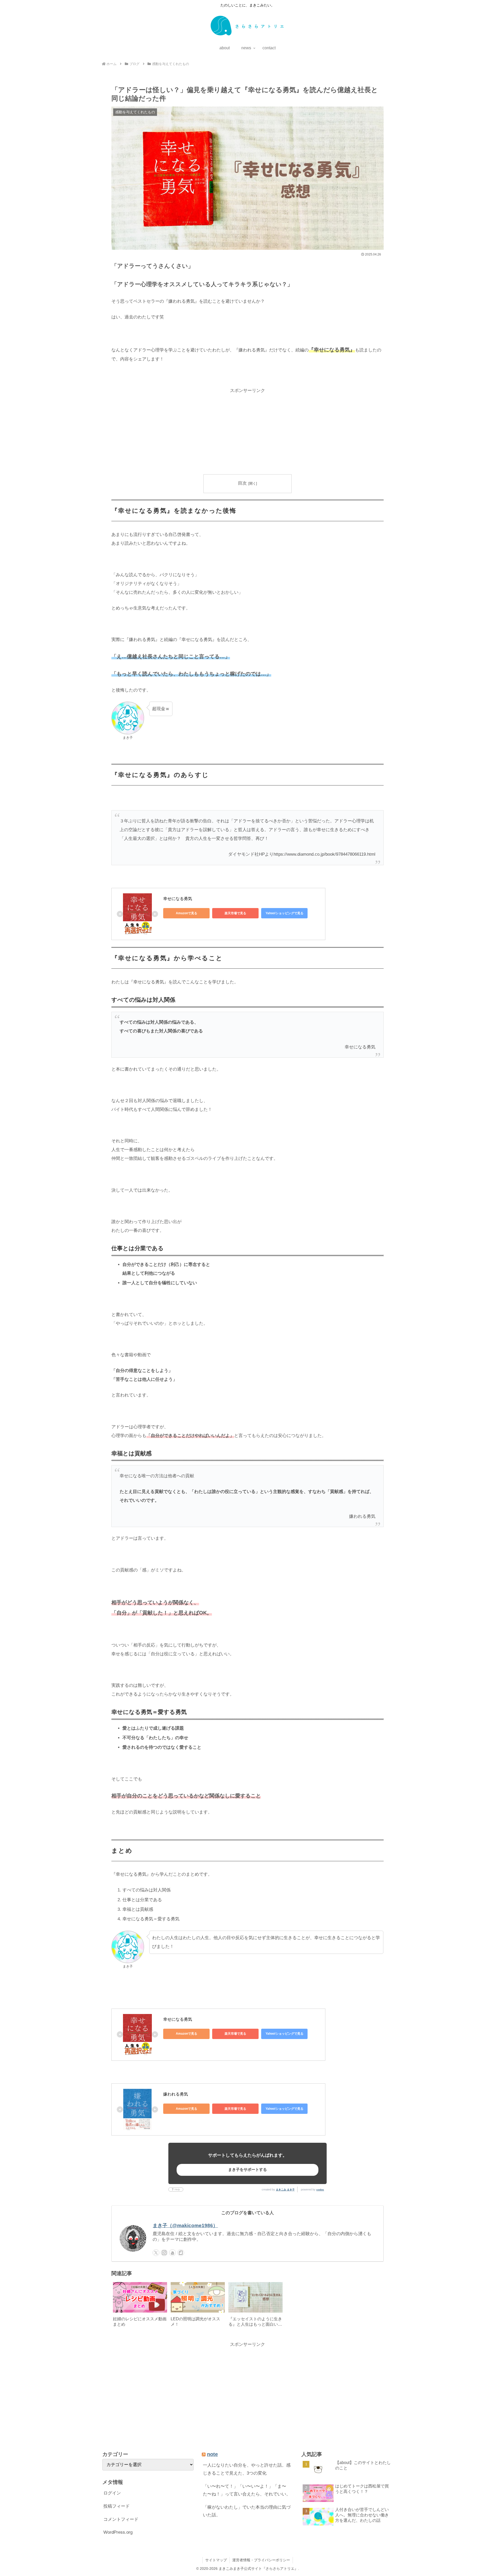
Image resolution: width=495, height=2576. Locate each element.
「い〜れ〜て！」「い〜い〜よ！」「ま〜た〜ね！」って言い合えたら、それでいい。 (247, 2490)
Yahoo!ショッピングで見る (284, 913)
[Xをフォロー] (156, 2253)
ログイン (112, 2493)
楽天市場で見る (235, 913)
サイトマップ (216, 2560)
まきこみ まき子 (285, 2190)
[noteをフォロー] (181, 2253)
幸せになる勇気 (178, 899)
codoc (320, 2190)
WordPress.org (118, 2532)
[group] (140, 2306)
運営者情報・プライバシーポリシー (261, 2560)
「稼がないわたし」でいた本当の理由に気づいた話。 (247, 2511)
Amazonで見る (187, 913)
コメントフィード (121, 2519)
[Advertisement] (247, 431)
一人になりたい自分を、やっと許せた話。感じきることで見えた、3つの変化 (247, 2469)
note (212, 2454)
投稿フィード (117, 2506)
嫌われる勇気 (176, 2094)
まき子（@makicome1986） (185, 2225)
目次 (242, 483)
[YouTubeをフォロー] (172, 2253)
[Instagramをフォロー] (164, 2253)
